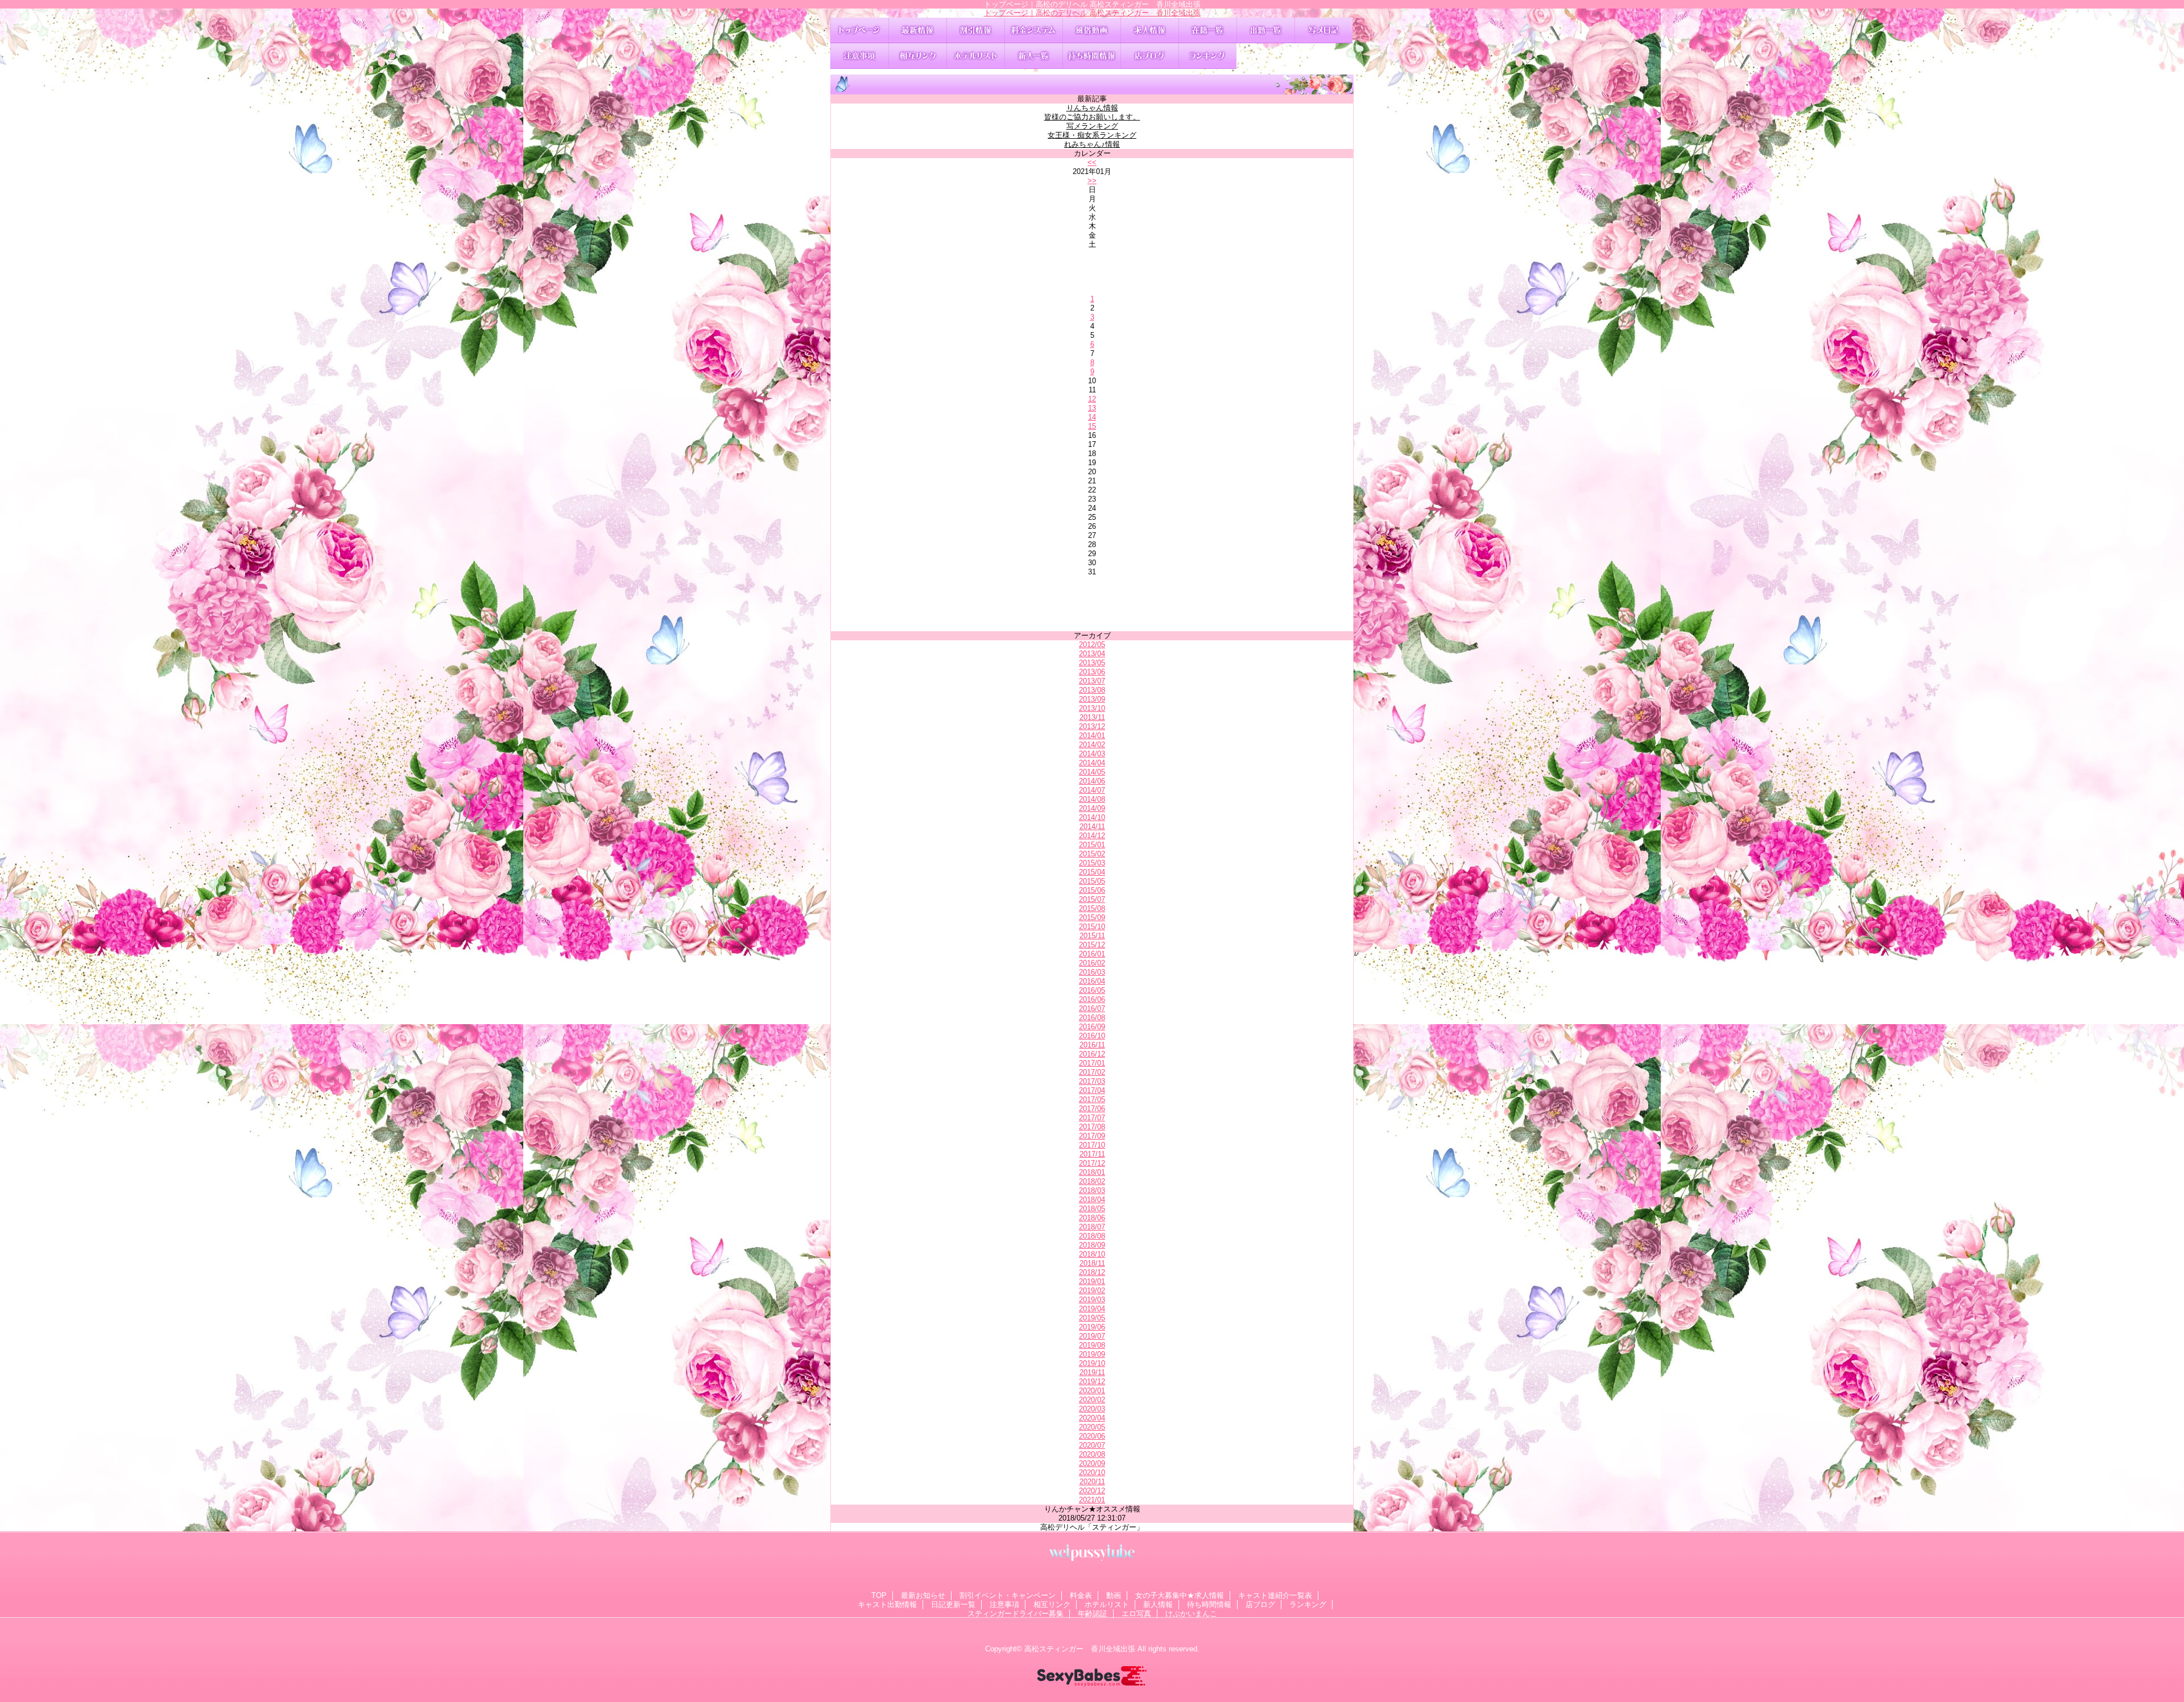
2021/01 (1092, 1500)
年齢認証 (1093, 1614)
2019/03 (1092, 1300)
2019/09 (1092, 1354)
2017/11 (1092, 1154)
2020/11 (1092, 1482)
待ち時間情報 (1091, 56)
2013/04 (1092, 654)
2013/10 (1092, 708)
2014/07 (1092, 790)
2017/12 (1092, 1163)
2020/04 (1092, 1418)
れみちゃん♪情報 (1092, 144)
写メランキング (1092, 126)
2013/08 (1092, 690)
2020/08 (1092, 1454)
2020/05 (1092, 1427)
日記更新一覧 (1323, 30)
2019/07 (1092, 1336)
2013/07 (1092, 681)
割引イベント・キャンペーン (975, 30)
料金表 (1033, 30)
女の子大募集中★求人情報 (1149, 30)
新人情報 (1033, 56)
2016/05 (1092, 990)
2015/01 (1092, 845)
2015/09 (1092, 918)
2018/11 (1092, 1263)
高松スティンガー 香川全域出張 (1080, 1649)
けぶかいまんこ (1191, 1614)
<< (1092, 162)
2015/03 (1092, 863)
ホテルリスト (975, 56)
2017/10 (1092, 1145)
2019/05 (1092, 1318)
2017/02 (1092, 1072)
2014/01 (1092, 736)
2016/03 (1092, 972)
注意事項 (859, 56)
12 (1092, 399)
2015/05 (1092, 881)
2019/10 (1092, 1363)
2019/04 (1092, 1309)
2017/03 (1092, 1081)
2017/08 (1092, 1127)
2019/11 (1092, 1372)
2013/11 (1092, 717)
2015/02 (1092, 854)
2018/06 (1092, 1218)
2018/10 (1092, 1254)
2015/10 (1092, 927)
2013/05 (1092, 663)
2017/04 (1092, 1090)
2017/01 (1092, 1063)
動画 (1091, 30)
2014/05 (1092, 772)
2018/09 (1092, 1245)
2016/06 (1092, 999)
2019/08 (1092, 1345)
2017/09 (1092, 1136)
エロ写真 (1136, 1614)
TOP (859, 30)
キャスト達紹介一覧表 (1207, 30)
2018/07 (1092, 1227)
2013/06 (1092, 672)
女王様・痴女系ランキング (1092, 135)
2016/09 (1092, 1027)
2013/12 (1092, 726)
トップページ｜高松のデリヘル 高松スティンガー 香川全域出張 (1092, 13)
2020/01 (1092, 1391)
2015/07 (1092, 899)
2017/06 (1092, 1109)
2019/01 (1092, 1281)
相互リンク (917, 56)
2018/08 (1092, 1236)
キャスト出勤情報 (1265, 30)
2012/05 (1092, 645)
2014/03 (1092, 754)
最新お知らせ (917, 30)
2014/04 (1092, 763)
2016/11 (1092, 1045)
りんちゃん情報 (1092, 108)
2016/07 (1092, 1009)
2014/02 (1092, 745)
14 (1092, 417)
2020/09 (1092, 1463)
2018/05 (1092, 1209)
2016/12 (1092, 1054)
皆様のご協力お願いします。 (1092, 117)
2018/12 (1092, 1272)
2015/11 (1092, 936)
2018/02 (1092, 1181)
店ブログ (1149, 56)
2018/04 (1092, 1200)
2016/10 (1092, 1036)
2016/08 (1092, 1018)
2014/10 (1092, 817)
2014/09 (1092, 808)
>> (1092, 181)
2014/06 (1092, 781)
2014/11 (1092, 827)
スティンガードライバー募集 (1016, 1614)
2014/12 (1092, 836)
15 (1092, 426)
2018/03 (1092, 1190)
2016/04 (1092, 981)
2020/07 (1092, 1445)
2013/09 (1092, 699)
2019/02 (1092, 1291)
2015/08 (1092, 908)
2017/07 (1092, 1118)
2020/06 (1092, 1436)
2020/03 (1092, 1409)
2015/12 (1092, 945)
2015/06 (1092, 890)
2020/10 (1092, 1473)
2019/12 (1092, 1382)
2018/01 (1092, 1172)
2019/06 (1092, 1327)
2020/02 (1092, 1400)
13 (1092, 408)
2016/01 (1092, 954)
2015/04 (1092, 872)
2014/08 (1092, 799)
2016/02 (1092, 963)
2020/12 (1092, 1491)
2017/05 (1092, 1100)
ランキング (1207, 56)
